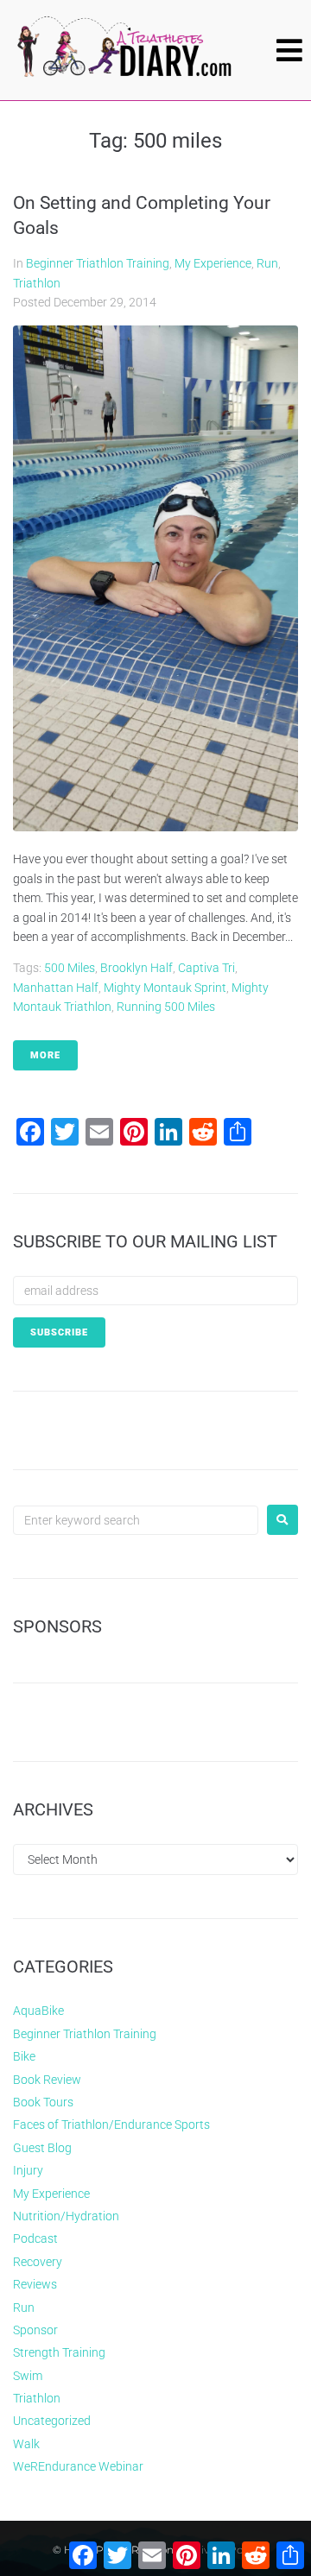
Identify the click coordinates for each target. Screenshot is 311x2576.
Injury (28, 2170)
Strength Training (59, 2352)
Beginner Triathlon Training (98, 263)
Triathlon (37, 283)
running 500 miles (166, 1007)
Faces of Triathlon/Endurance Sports (111, 2125)
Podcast (35, 2238)
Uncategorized (52, 2421)
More (45, 1055)
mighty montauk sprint (165, 988)
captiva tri (206, 968)
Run (267, 263)
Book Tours (43, 2102)
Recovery (38, 2262)
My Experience (213, 263)
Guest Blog (42, 2148)
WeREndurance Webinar (78, 2466)
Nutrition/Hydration (66, 2216)
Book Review (47, 2080)
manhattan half (56, 988)
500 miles (70, 968)
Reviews (35, 2284)
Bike (24, 2056)
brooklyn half (136, 968)
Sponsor (35, 2330)
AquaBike (38, 2011)
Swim (28, 2376)
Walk (26, 2444)
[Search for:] (136, 1520)
